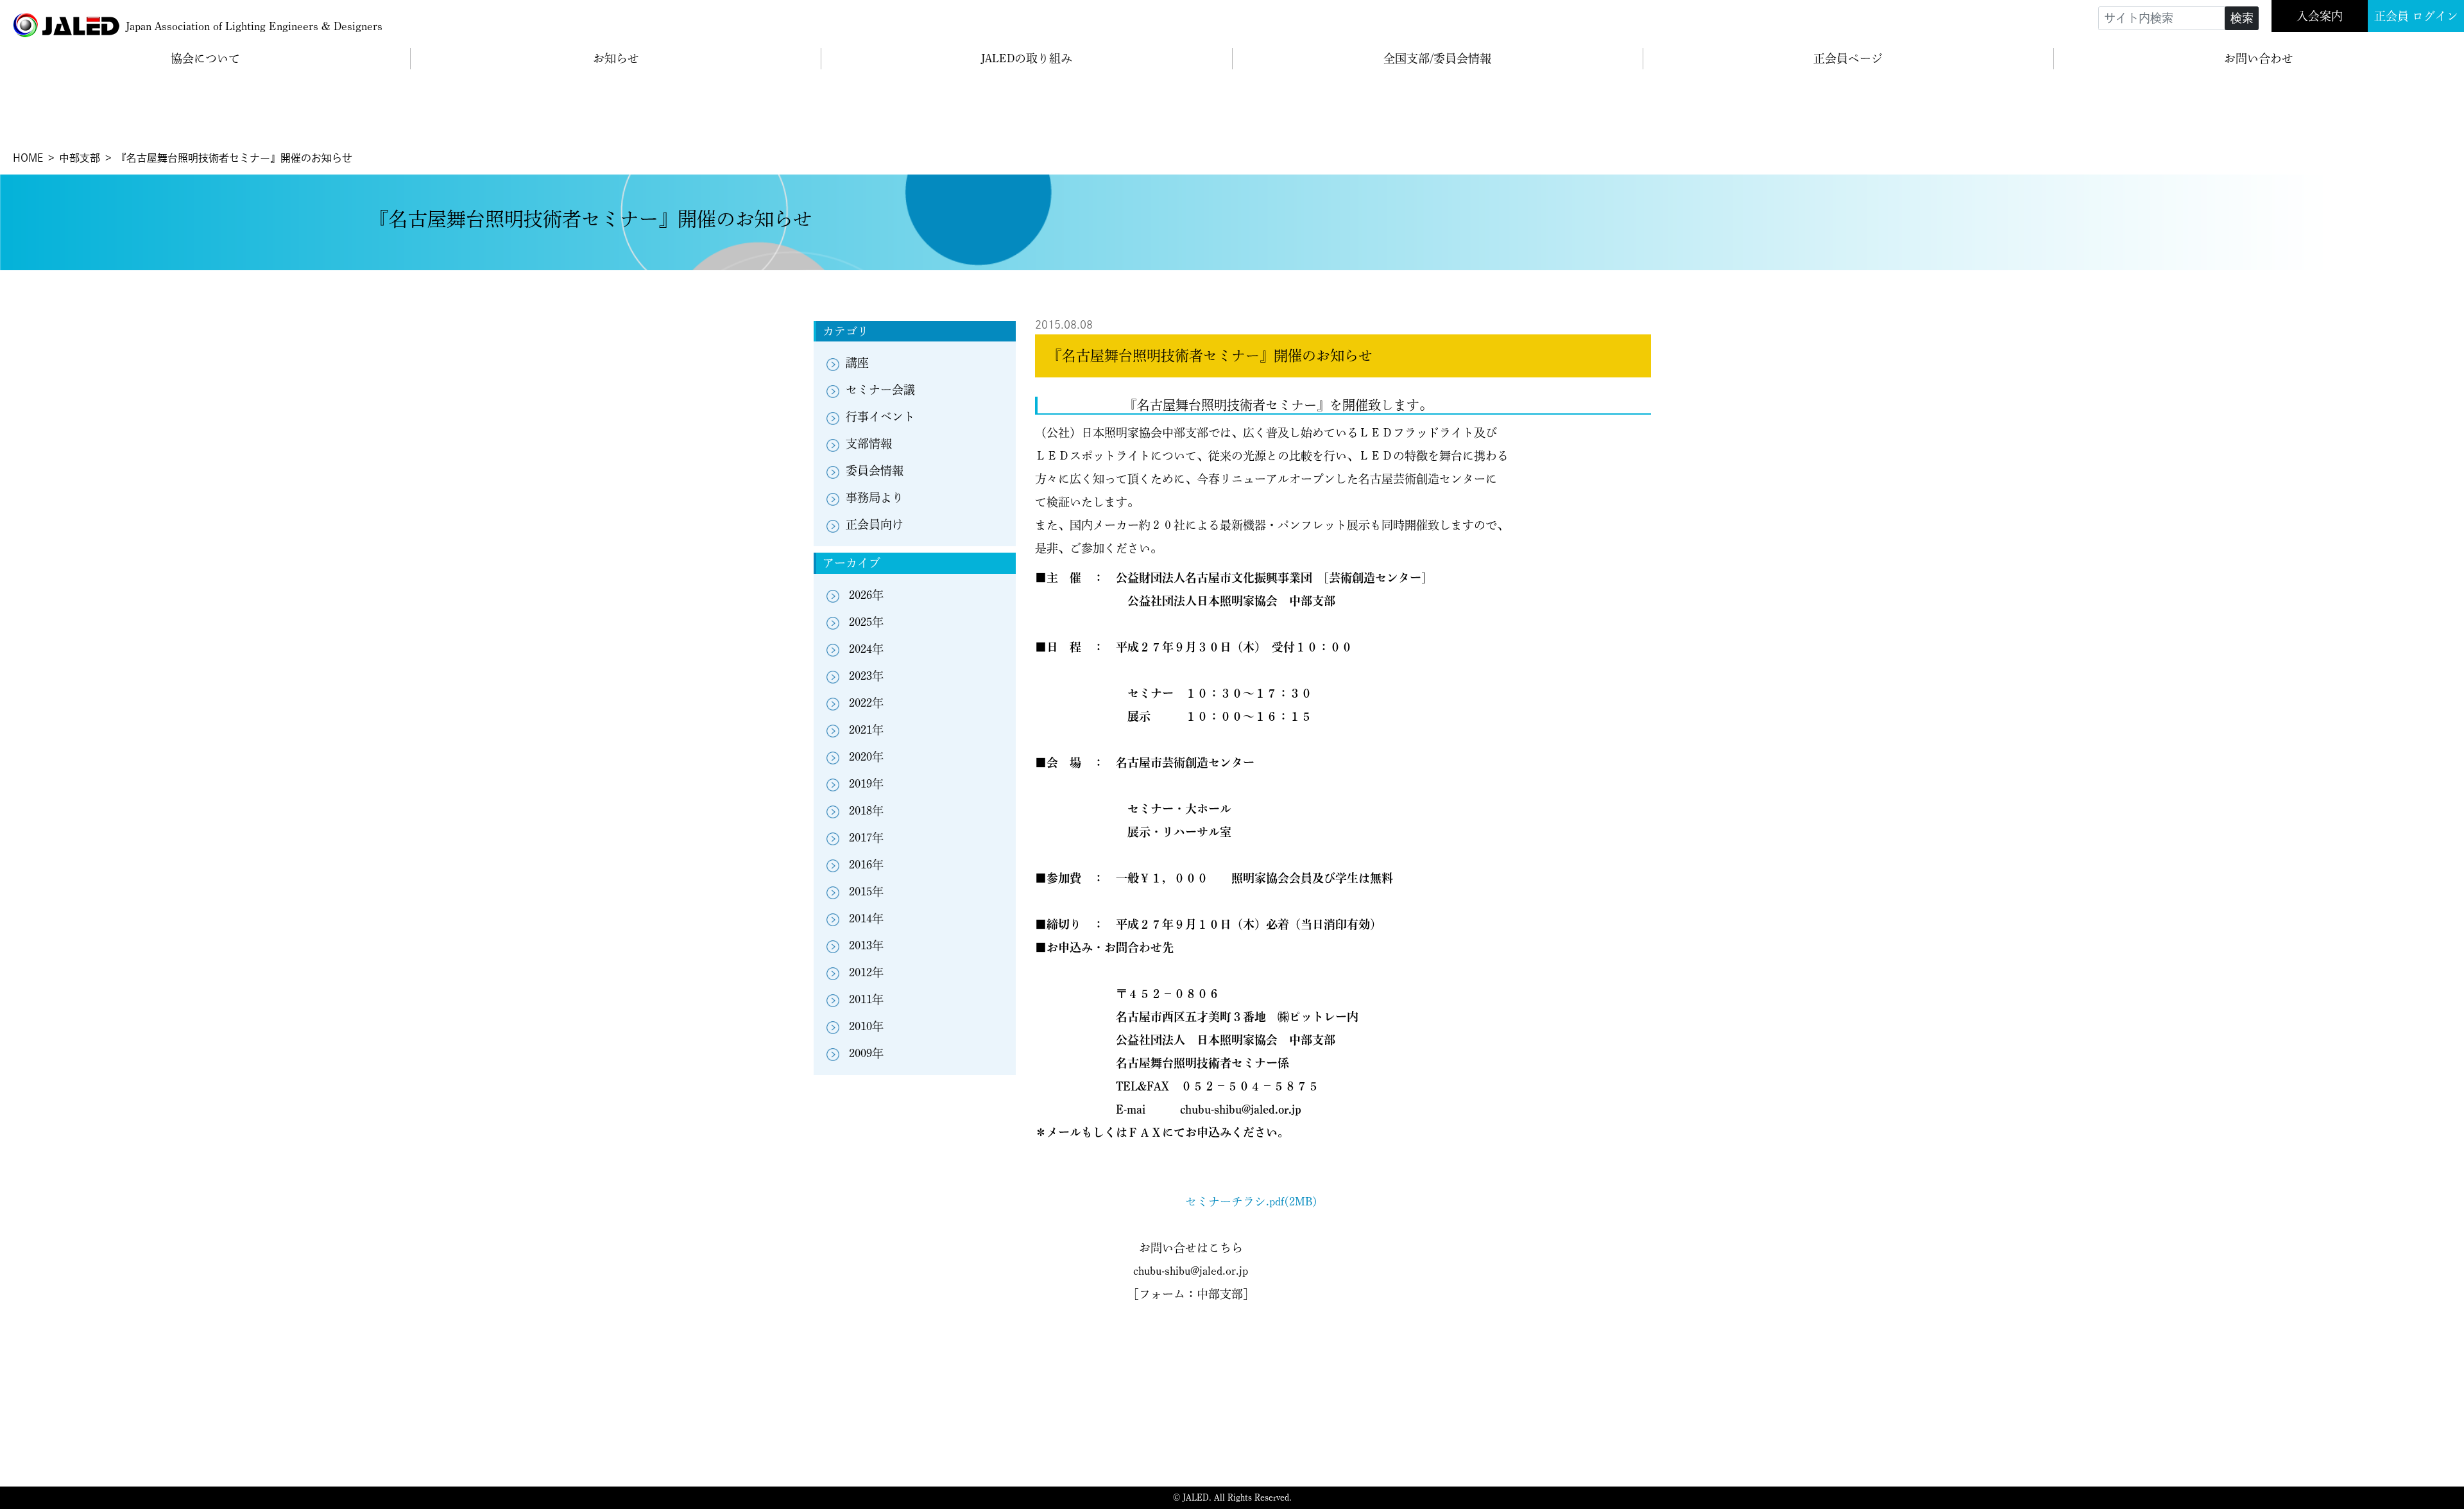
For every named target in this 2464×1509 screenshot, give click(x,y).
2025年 (866, 622)
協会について (205, 58)
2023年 (866, 676)
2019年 (866, 784)
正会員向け (875, 524)
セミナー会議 (880, 390)
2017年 (866, 838)
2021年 (866, 730)
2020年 (866, 757)
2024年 (866, 649)
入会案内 (2320, 16)
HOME (28, 158)
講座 (857, 363)
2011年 (866, 999)
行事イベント (880, 417)
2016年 (866, 865)
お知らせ (616, 58)
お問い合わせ (2259, 58)
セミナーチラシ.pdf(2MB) (1251, 1202)
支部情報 (869, 444)
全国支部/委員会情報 (1437, 58)
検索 (2242, 18)
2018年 (866, 811)
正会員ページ (1848, 58)
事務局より (875, 497)
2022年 (866, 703)
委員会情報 (875, 470)
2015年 (866, 892)
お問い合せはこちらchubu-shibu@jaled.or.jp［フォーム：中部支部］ (1191, 1271)
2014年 (866, 918)
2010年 (866, 1026)
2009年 (866, 1053)
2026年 (866, 595)
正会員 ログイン (2416, 16)
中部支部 (80, 158)
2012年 (866, 972)
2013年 (866, 945)
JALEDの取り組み (1027, 58)
